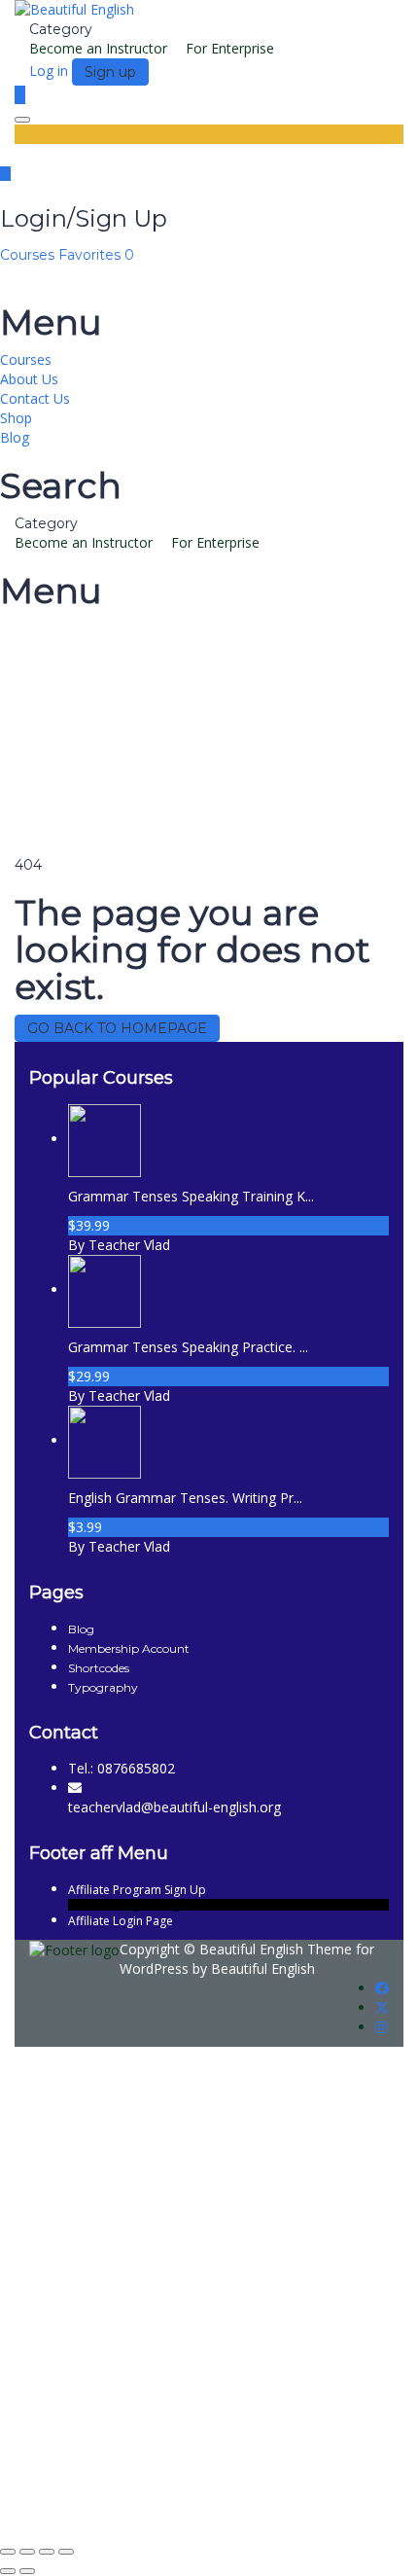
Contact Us (35, 398)
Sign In (156, 2507)
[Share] (47, 2552)
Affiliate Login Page (121, 1921)
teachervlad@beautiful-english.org (174, 1807)
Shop (16, 418)
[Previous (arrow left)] (8, 2571)
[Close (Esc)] (66, 2552)
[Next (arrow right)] (27, 2571)
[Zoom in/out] (8, 2552)
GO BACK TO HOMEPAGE (117, 1028)
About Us (29, 379)
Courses (29, 255)
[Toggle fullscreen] (27, 2552)
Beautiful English (251, 1949)
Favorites (96, 255)
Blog (15, 437)
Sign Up (109, 2507)
